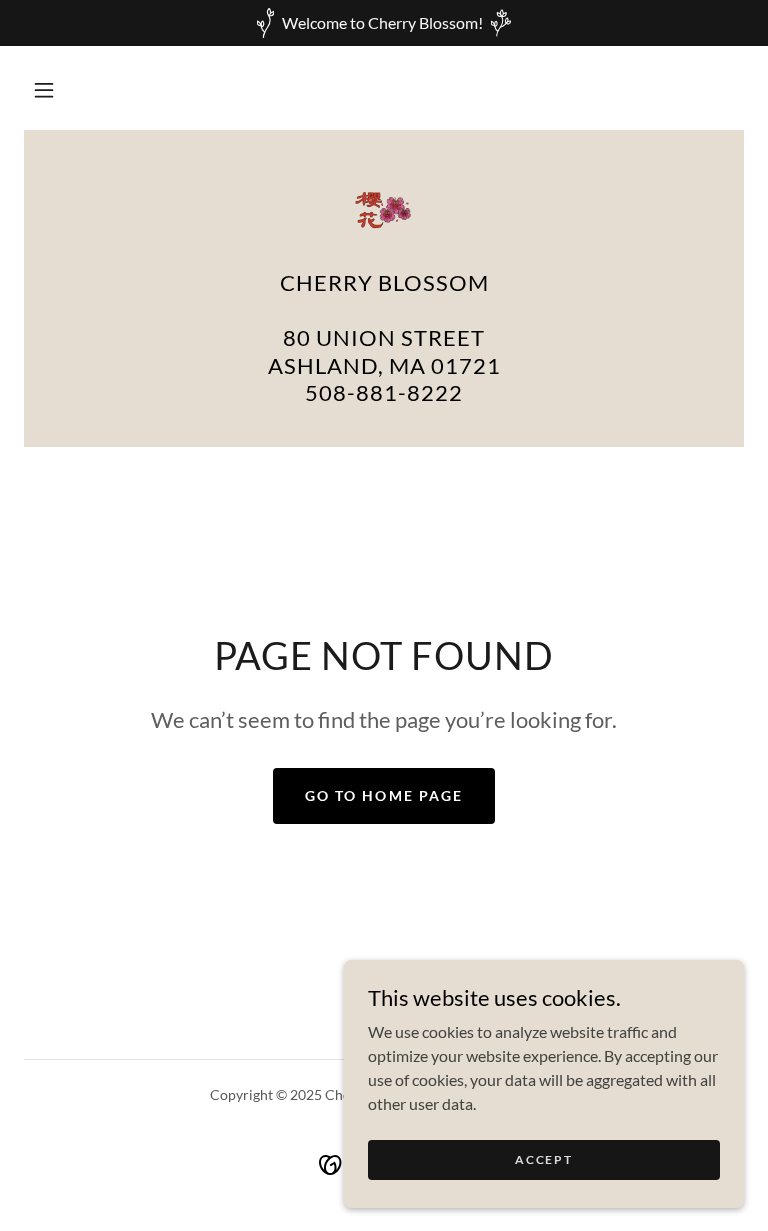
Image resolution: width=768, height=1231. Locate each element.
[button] (44, 90)
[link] (384, 210)
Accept (543, 1159)
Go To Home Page (383, 795)
